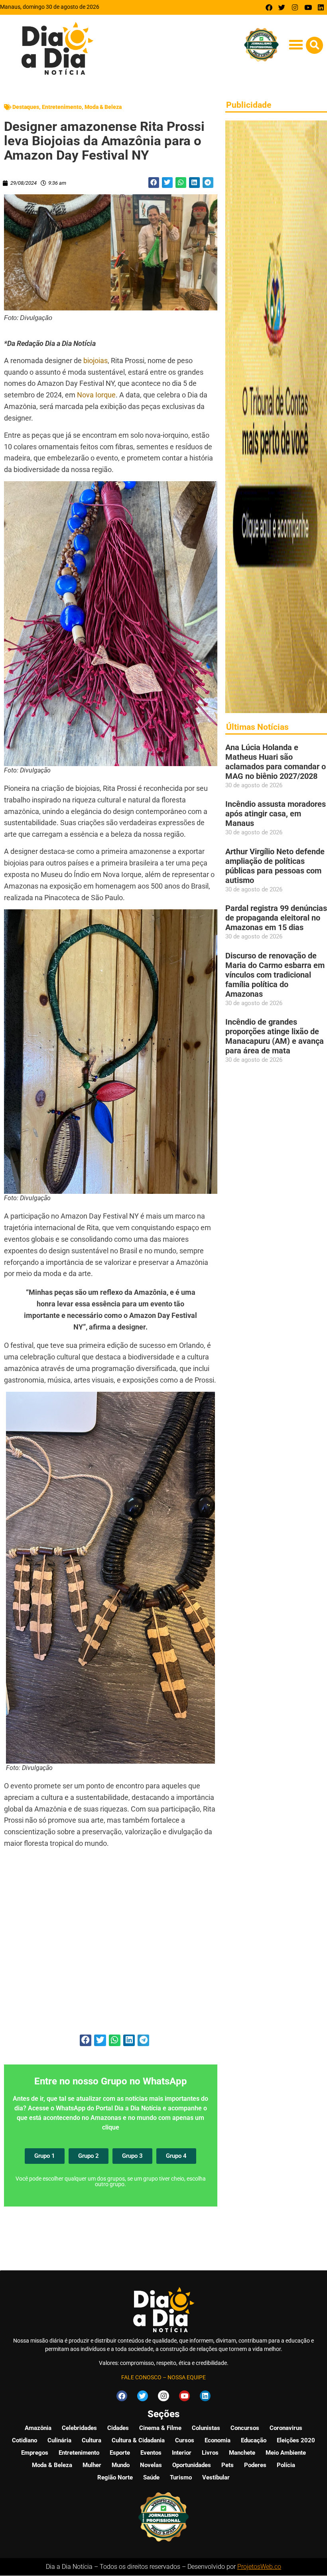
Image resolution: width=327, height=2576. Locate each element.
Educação (254, 2440)
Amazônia (38, 2428)
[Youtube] (308, 7)
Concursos (245, 2428)
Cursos (185, 2440)
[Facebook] (269, 7)
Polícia (286, 2465)
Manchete (242, 2453)
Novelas (151, 2465)
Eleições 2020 (296, 2440)
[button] (296, 44)
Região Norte (115, 2477)
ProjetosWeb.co (259, 2567)
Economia (218, 2440)
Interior (182, 2453)
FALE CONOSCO (141, 2377)
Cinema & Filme (160, 2428)
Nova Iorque (96, 395)
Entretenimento (62, 107)
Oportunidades (192, 2465)
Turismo (181, 2477)
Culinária (59, 2440)
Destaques (26, 107)
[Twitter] (282, 7)
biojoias (96, 361)
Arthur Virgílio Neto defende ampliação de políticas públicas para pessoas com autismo (275, 866)
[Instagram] (295, 7)
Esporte (120, 2453)
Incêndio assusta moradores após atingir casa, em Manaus (276, 814)
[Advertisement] (111, 1946)
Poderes (255, 2465)
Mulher (92, 2465)
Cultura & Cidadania (138, 2440)
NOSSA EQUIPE (187, 2377)
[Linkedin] (321, 7)
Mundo (121, 2465)
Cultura (92, 2440)
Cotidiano (25, 2440)
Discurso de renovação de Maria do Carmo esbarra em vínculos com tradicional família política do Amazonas (275, 975)
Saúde (151, 2477)
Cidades (118, 2428)
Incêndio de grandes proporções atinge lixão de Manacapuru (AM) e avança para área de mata (275, 1036)
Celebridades (79, 2428)
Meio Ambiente (286, 2453)
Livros (210, 2453)
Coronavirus (286, 2428)
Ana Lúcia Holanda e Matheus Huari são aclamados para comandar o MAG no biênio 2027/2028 (276, 762)
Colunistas (206, 2428)
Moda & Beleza (103, 107)
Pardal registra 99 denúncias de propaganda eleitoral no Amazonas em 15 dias (276, 918)
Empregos (35, 2453)
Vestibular (216, 2477)
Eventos (151, 2453)
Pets (228, 2465)
